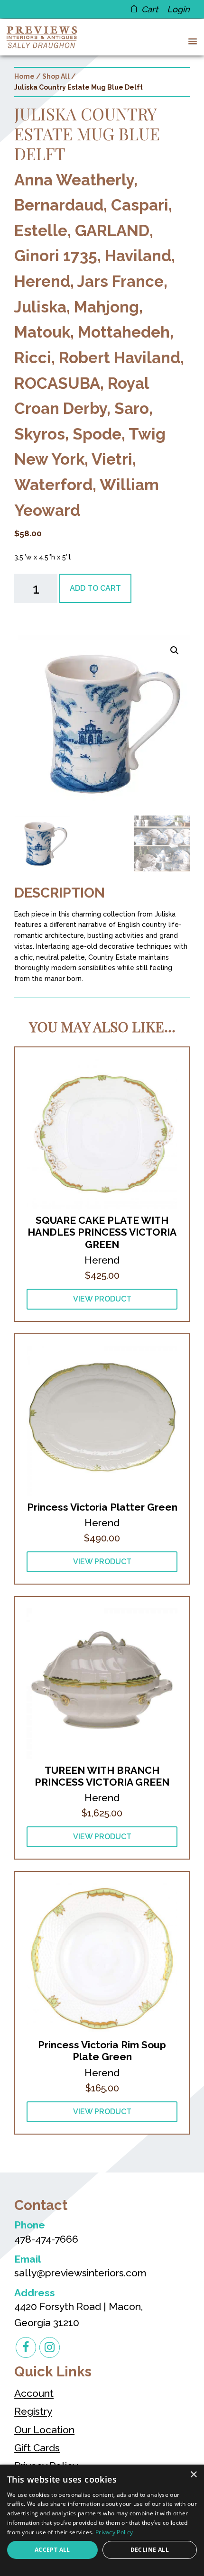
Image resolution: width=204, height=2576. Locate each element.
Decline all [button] (150, 2550)
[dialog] (102, 2520)
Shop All (56, 76)
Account (34, 2393)
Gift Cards (37, 2448)
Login (178, 9)
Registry (33, 2411)
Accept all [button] (52, 2550)
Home (24, 76)
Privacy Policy (114, 2532)
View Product (102, 1299)
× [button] (193, 2475)
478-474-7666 (46, 2239)
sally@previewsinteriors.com (80, 2273)
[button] (191, 41)
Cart (150, 9)
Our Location (44, 2430)
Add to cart (95, 588)
